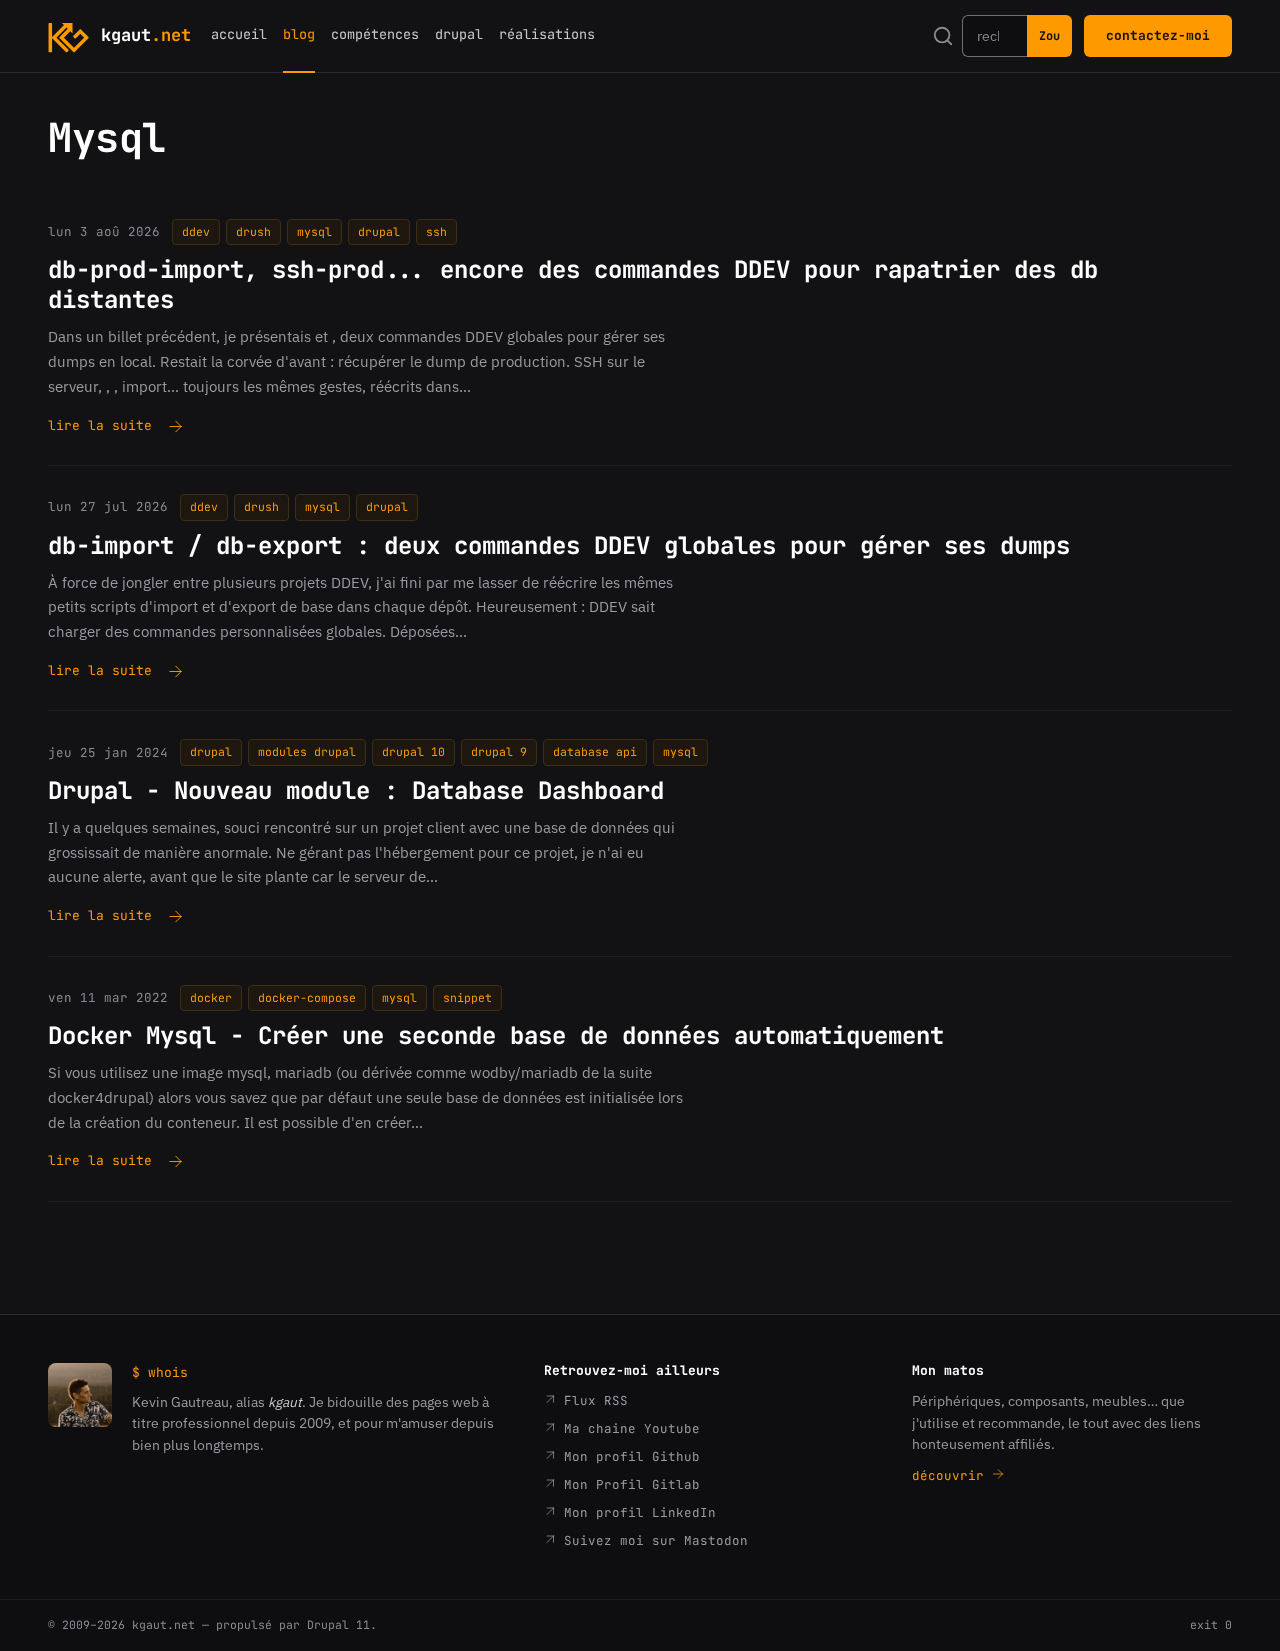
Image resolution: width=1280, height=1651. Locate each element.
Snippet (467, 997)
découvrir (952, 1475)
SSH (436, 231)
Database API (595, 751)
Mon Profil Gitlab (628, 1484)
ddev (196, 231)
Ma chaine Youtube (628, 1428)
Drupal (379, 231)
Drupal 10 (413, 751)
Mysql (314, 231)
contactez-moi (1158, 35)
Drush (253, 231)
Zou (1049, 36)
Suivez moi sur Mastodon (652, 1540)
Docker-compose (307, 997)
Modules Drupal (307, 751)
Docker (211, 997)
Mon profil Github (628, 1456)
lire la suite (100, 427)
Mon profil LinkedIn (636, 1512)
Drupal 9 (499, 751)
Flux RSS (592, 1400)
